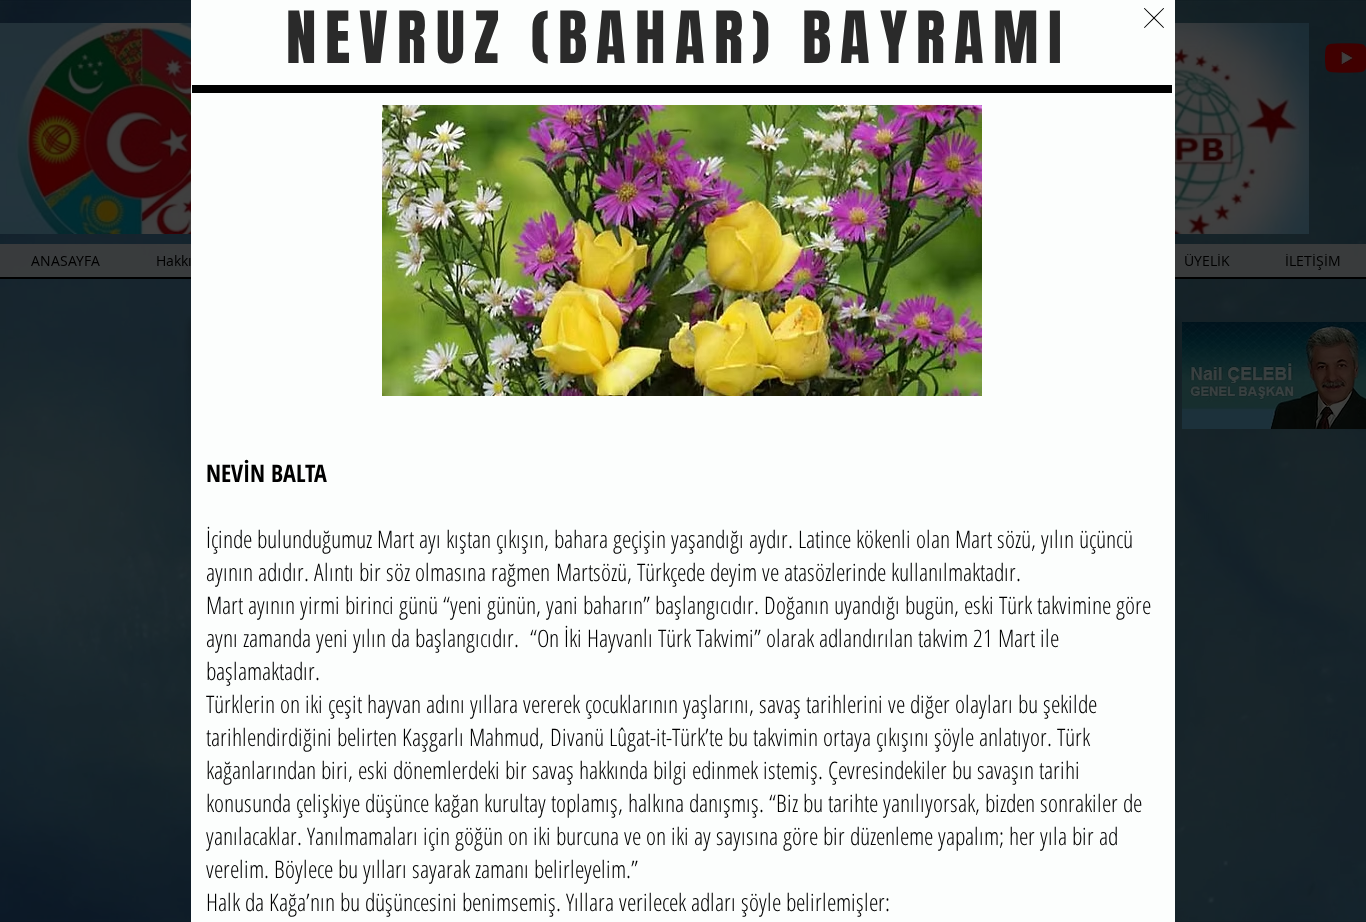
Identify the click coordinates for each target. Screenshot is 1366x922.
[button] (1154, 18)
